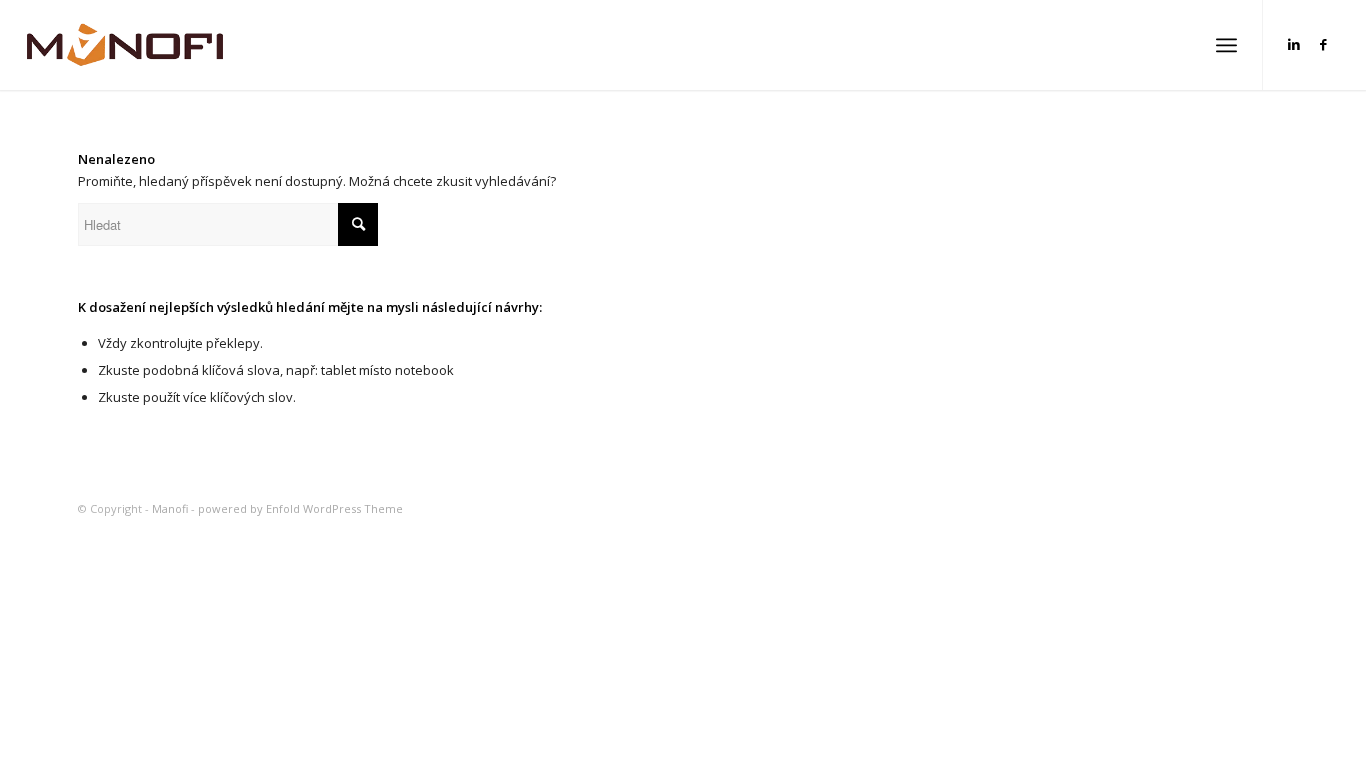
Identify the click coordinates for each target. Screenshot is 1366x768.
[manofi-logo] (125, 45)
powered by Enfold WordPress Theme (300, 508)
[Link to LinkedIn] (1294, 44)
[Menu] (1226, 45)
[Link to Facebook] (1324, 44)
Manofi (170, 508)
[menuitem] (1226, 45)
